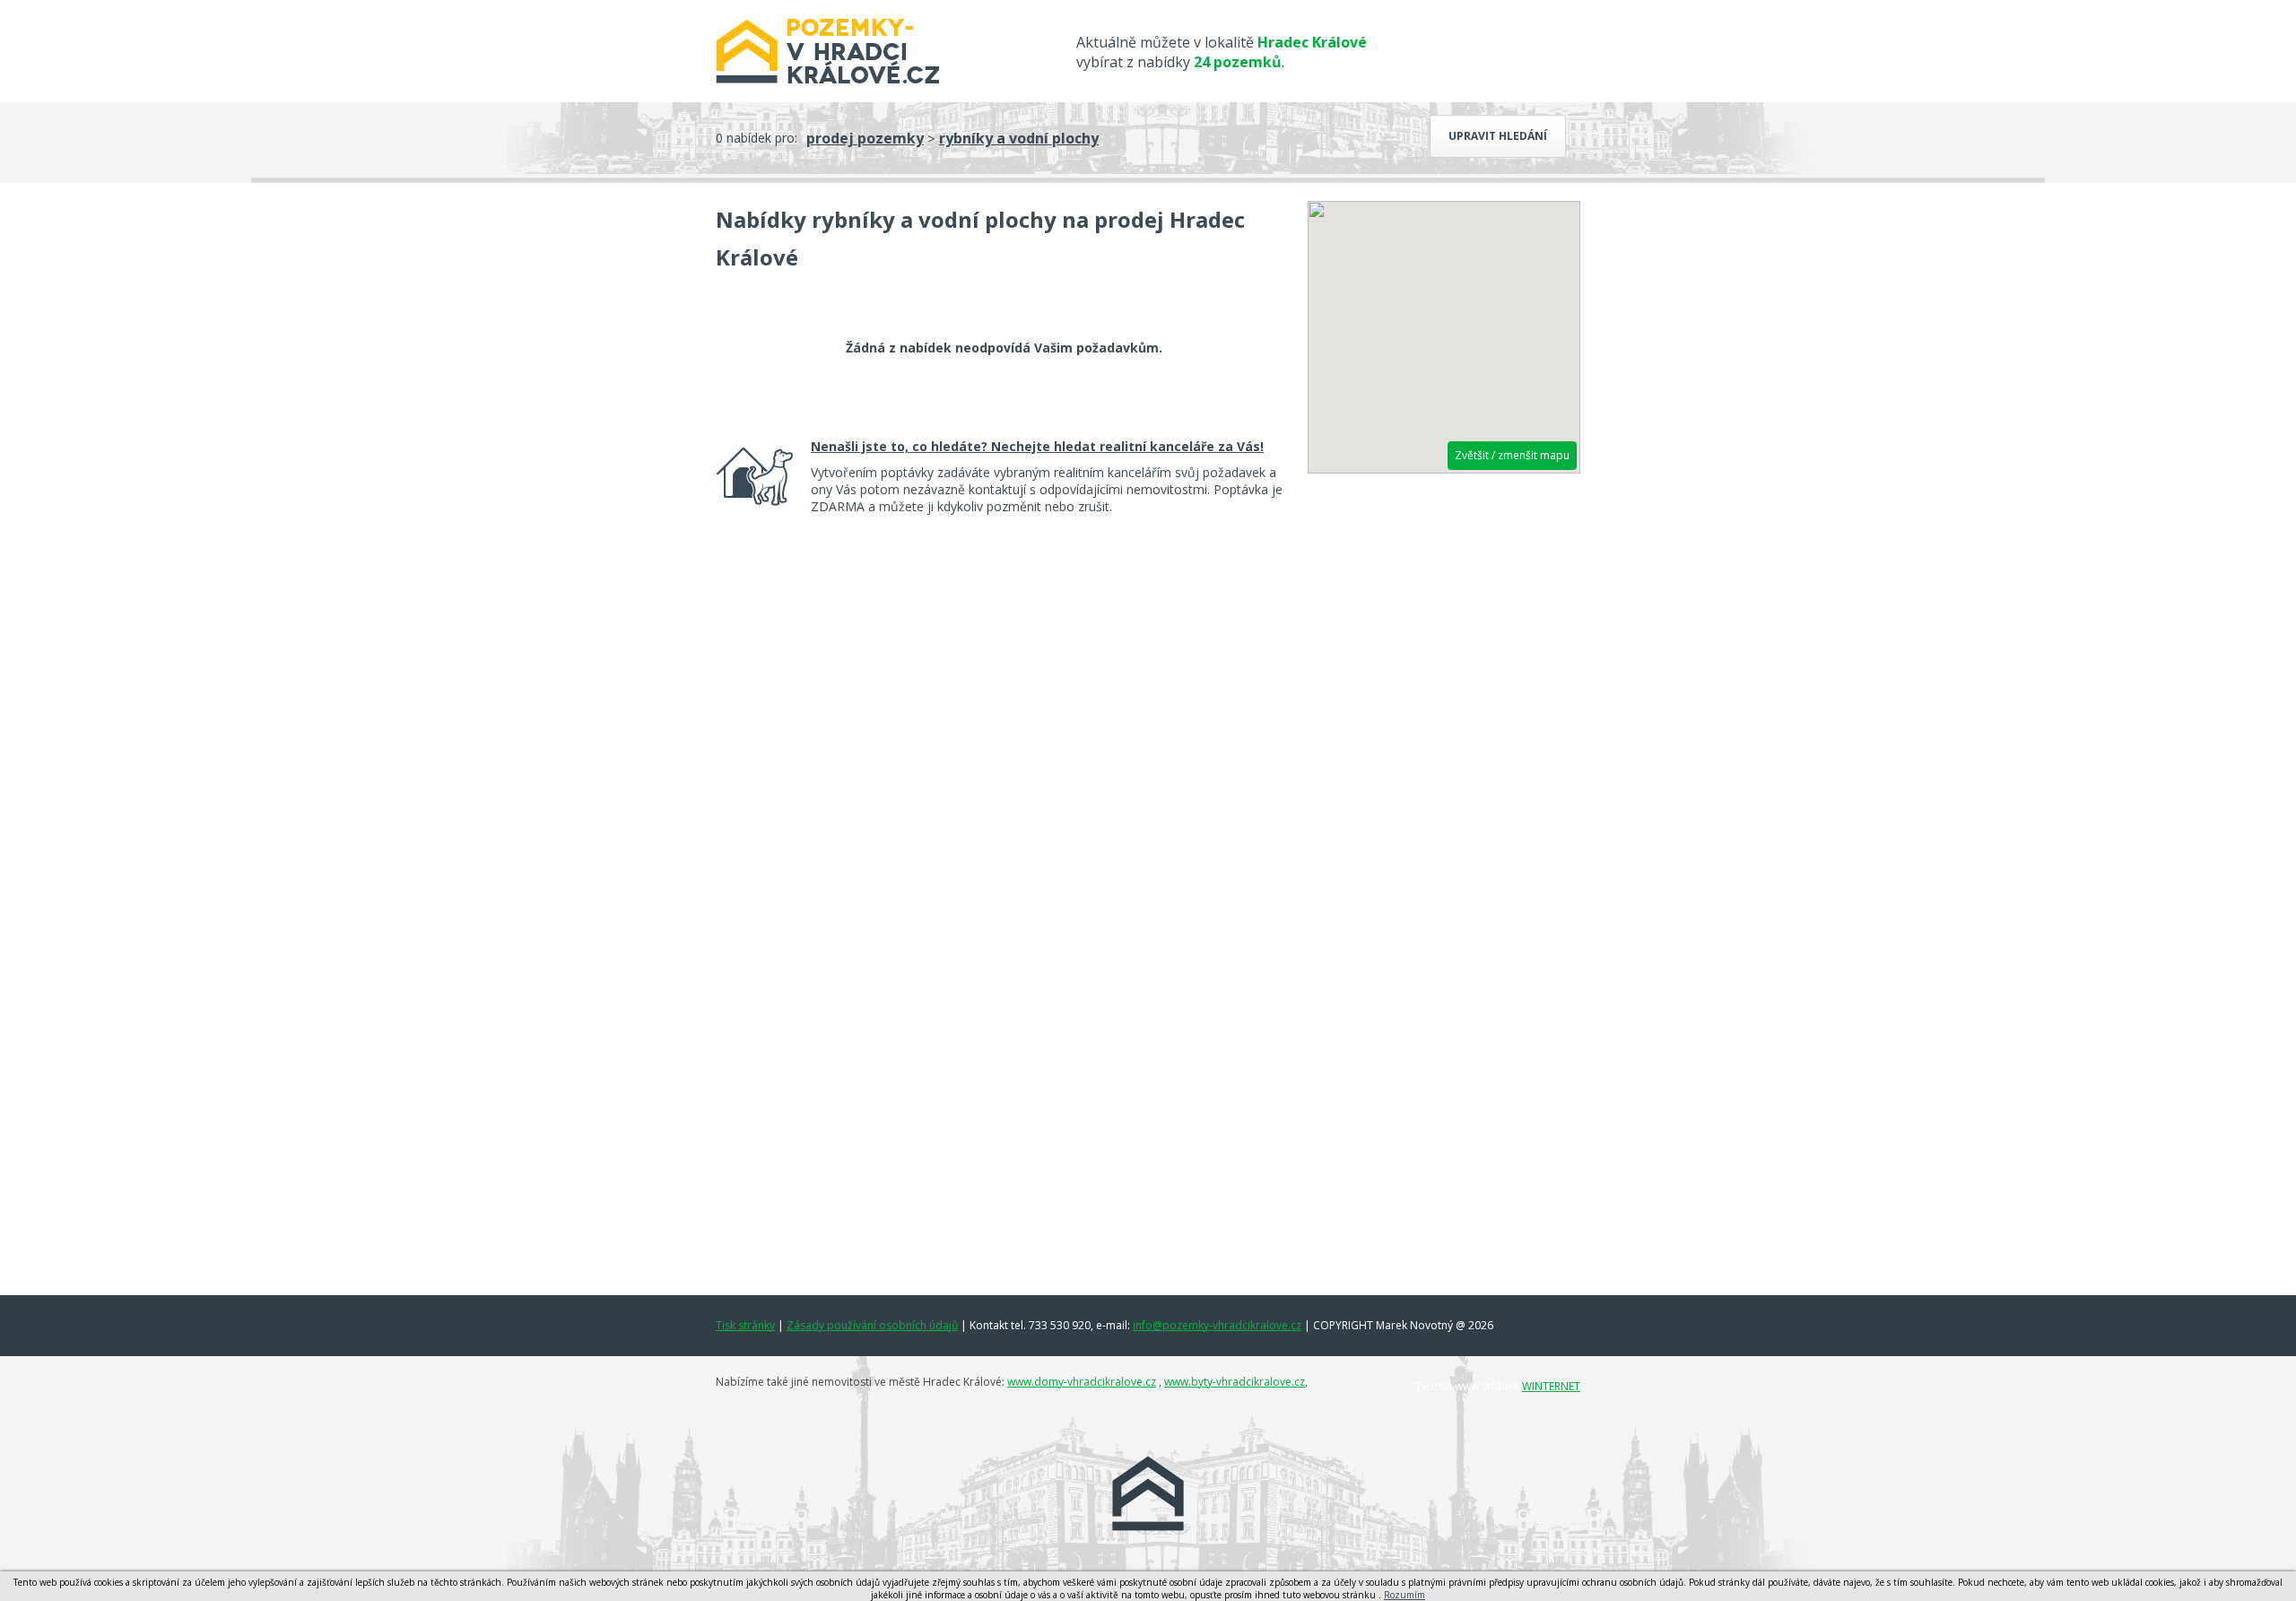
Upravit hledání (1498, 136)
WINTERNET (1551, 1386)
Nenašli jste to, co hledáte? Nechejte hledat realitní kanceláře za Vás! (1037, 446)
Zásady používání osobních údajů (872, 1325)
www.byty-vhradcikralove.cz (1235, 1382)
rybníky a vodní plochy (1019, 138)
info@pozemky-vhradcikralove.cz (1217, 1325)
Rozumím (1405, 1595)
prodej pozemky (865, 138)
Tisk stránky (745, 1325)
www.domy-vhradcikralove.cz (1082, 1382)
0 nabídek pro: (757, 138)
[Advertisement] (1444, 760)
